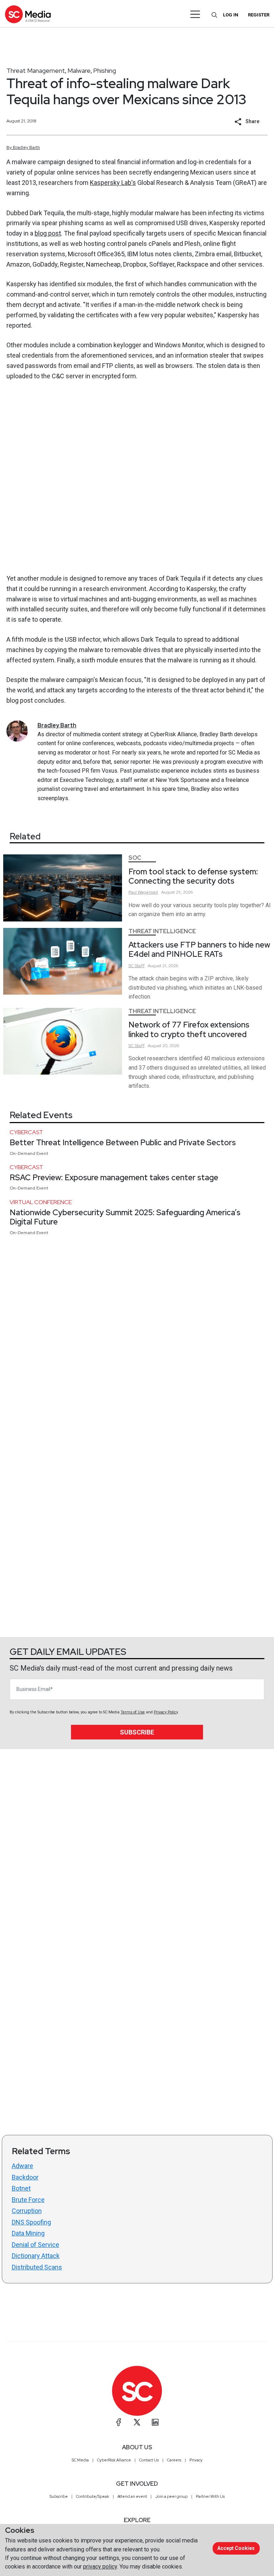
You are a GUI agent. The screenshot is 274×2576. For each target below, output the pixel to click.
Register (259, 15)
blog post (48, 233)
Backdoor (25, 2177)
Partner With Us (210, 2496)
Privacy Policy (166, 1712)
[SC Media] (28, 14)
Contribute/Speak (93, 2496)
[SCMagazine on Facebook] (119, 2422)
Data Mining (28, 2233)
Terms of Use (133, 1712)
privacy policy (100, 2567)
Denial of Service (35, 2245)
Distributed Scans (37, 2267)
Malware (79, 70)
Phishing (105, 70)
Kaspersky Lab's (113, 183)
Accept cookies (236, 2548)
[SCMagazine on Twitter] (137, 2422)
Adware (22, 2166)
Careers (174, 2460)
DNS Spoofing (31, 2222)
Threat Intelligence (162, 931)
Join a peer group (171, 2496)
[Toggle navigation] (195, 14)
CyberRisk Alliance (114, 2460)
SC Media (80, 2460)
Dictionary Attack (36, 2256)
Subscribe (137, 1732)
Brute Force (28, 2200)
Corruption (27, 2211)
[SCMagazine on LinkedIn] (155, 2422)
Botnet (21, 2188)
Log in (231, 15)
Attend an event (132, 2496)
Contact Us (149, 2460)
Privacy (196, 2460)
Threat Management (36, 70)
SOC (135, 858)
